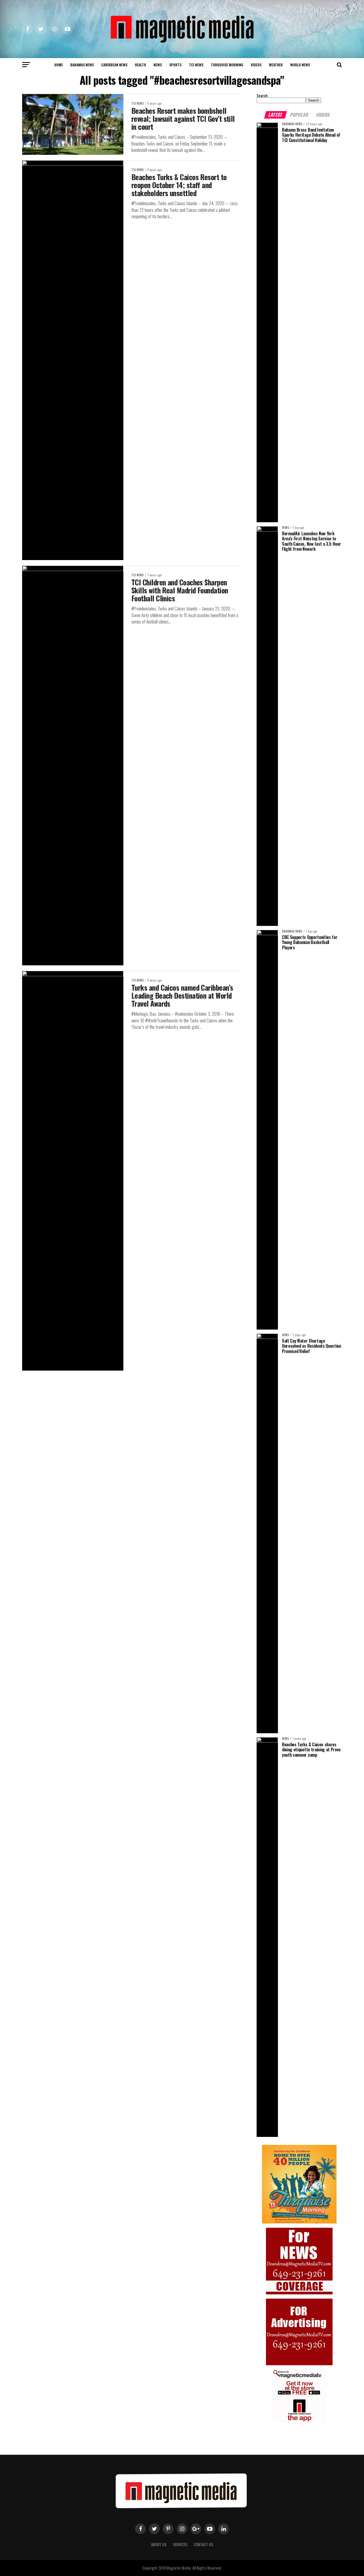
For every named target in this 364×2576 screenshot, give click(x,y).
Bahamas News (82, 65)
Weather (276, 65)
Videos (256, 65)
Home (59, 65)
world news (300, 65)
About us (159, 2544)
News (158, 65)
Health (140, 65)
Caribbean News (114, 65)
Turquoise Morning (227, 65)
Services (180, 2544)
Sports (175, 65)
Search (262, 96)
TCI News (196, 65)
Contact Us (203, 2544)
